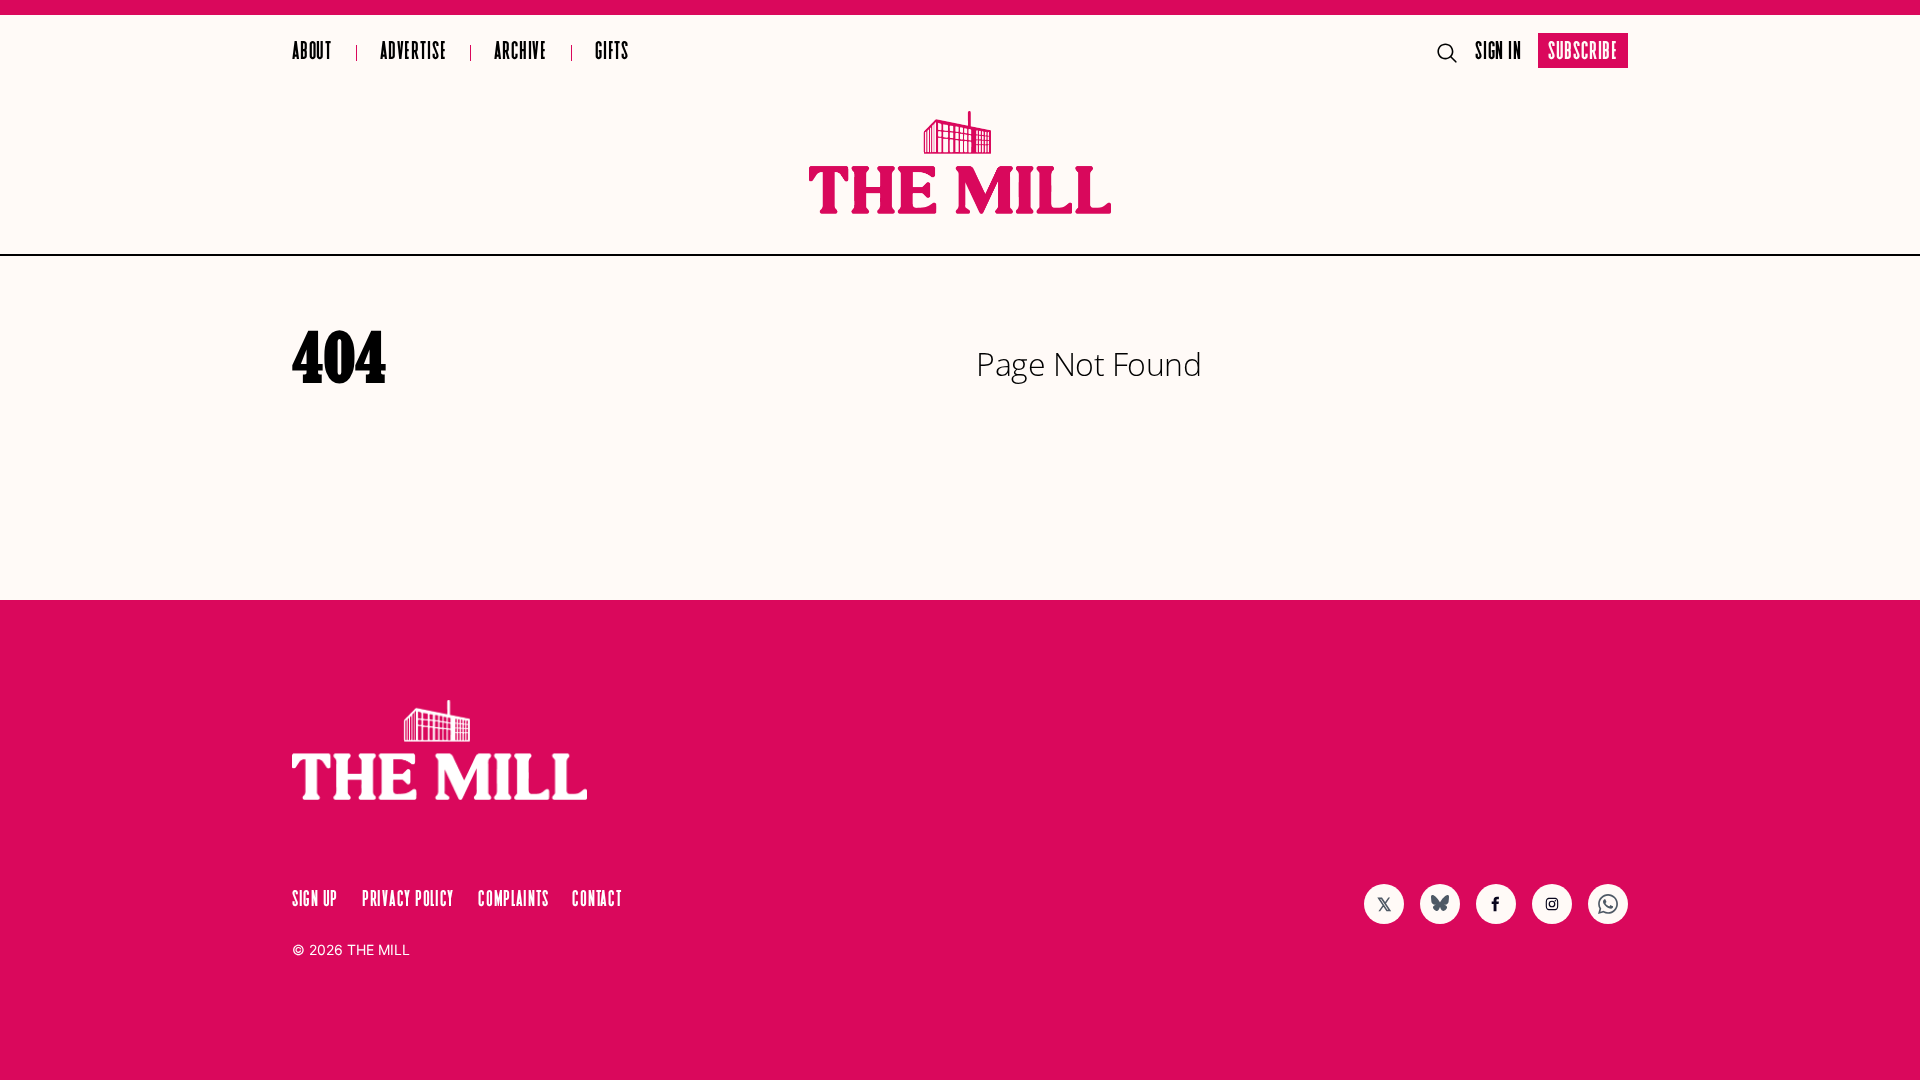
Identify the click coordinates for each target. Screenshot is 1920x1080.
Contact (596, 900)
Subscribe (1583, 52)
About (312, 52)
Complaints (513, 900)
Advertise (413, 52)
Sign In (1498, 52)
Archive (520, 52)
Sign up (315, 900)
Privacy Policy (408, 900)
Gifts (612, 52)
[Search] (1447, 53)
